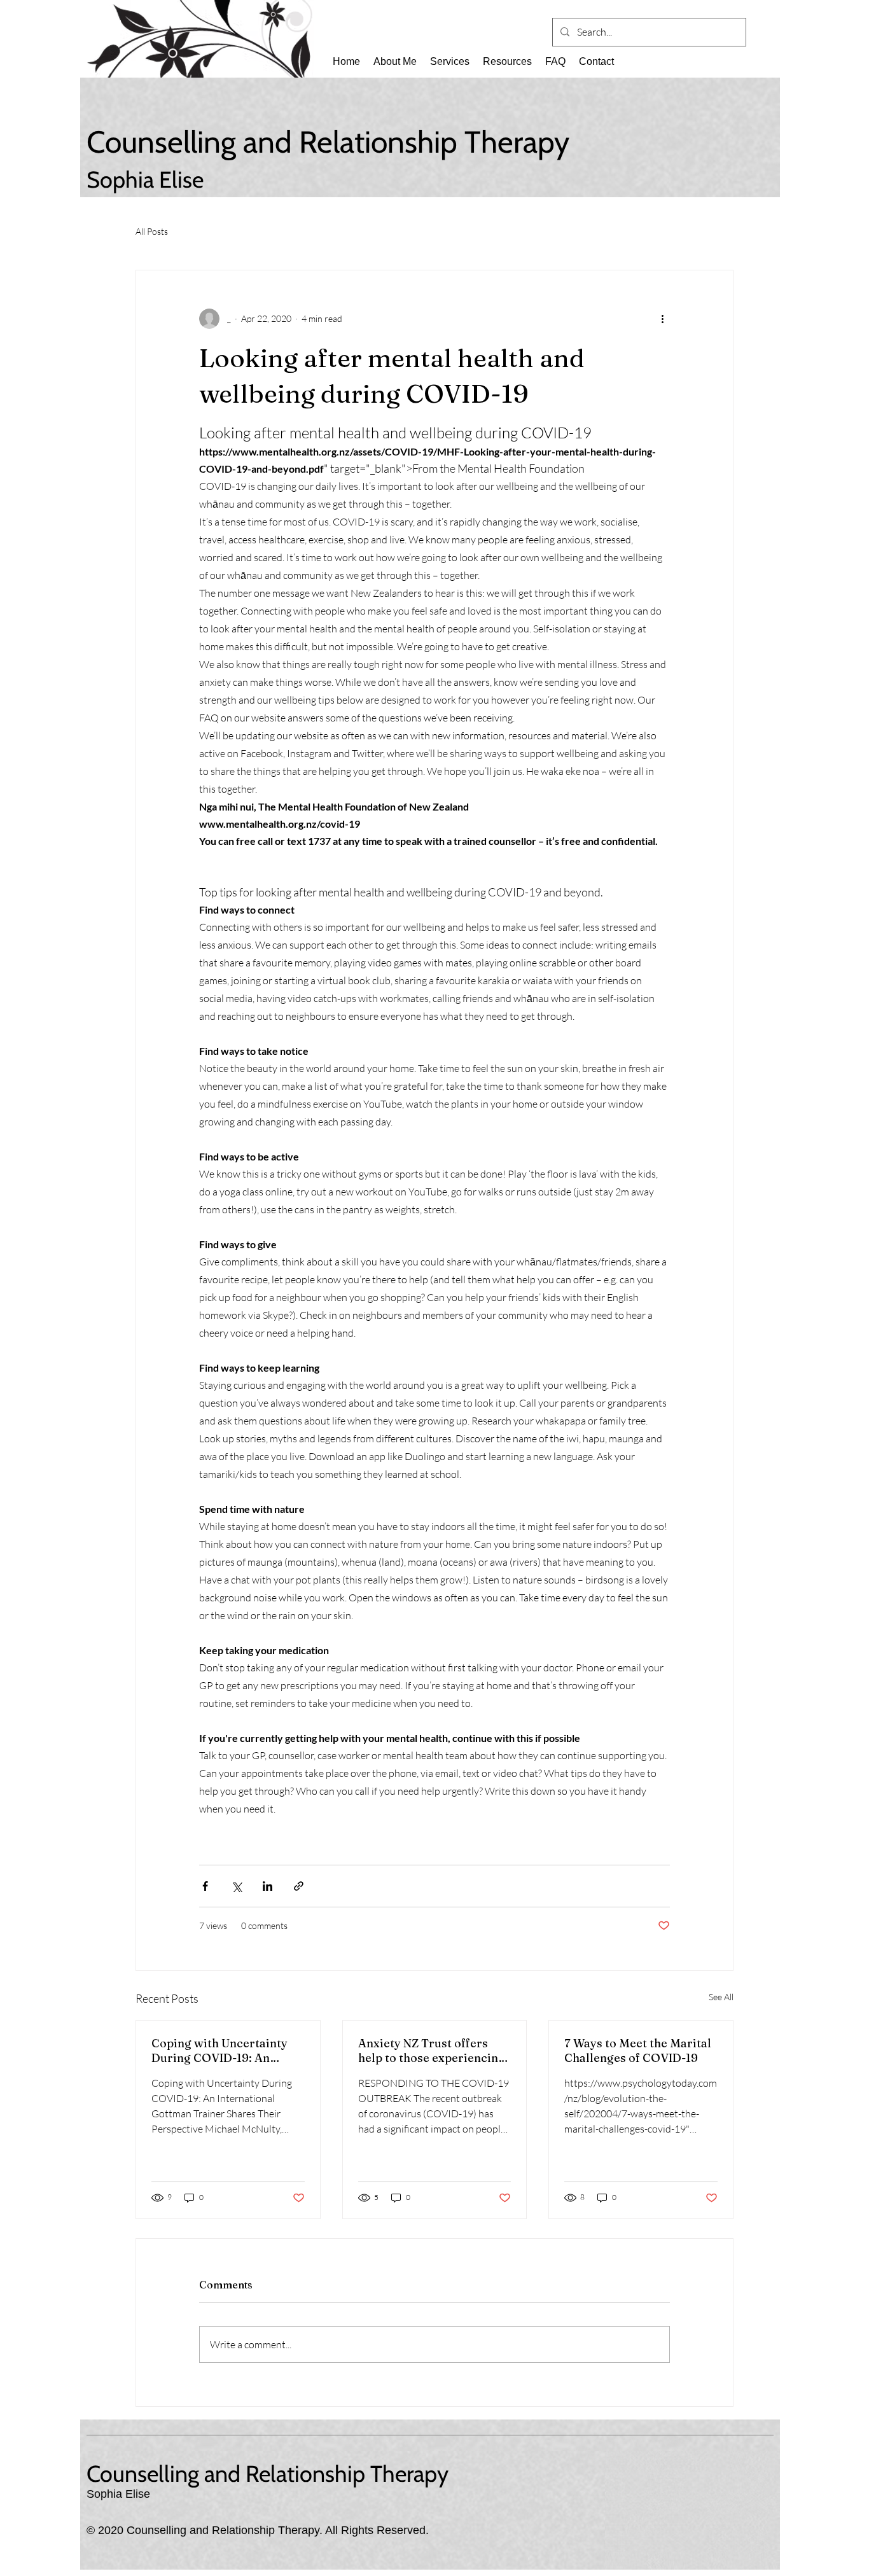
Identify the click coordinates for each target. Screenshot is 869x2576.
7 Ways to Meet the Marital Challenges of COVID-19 (638, 2050)
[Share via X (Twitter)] (236, 1886)
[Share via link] (299, 1886)
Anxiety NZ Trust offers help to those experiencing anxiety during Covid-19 (432, 2050)
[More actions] (662, 319)
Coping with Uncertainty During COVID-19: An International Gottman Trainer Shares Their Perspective (219, 2050)
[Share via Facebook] (205, 1886)
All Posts (152, 231)
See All (721, 1997)
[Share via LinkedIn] (268, 1886)
